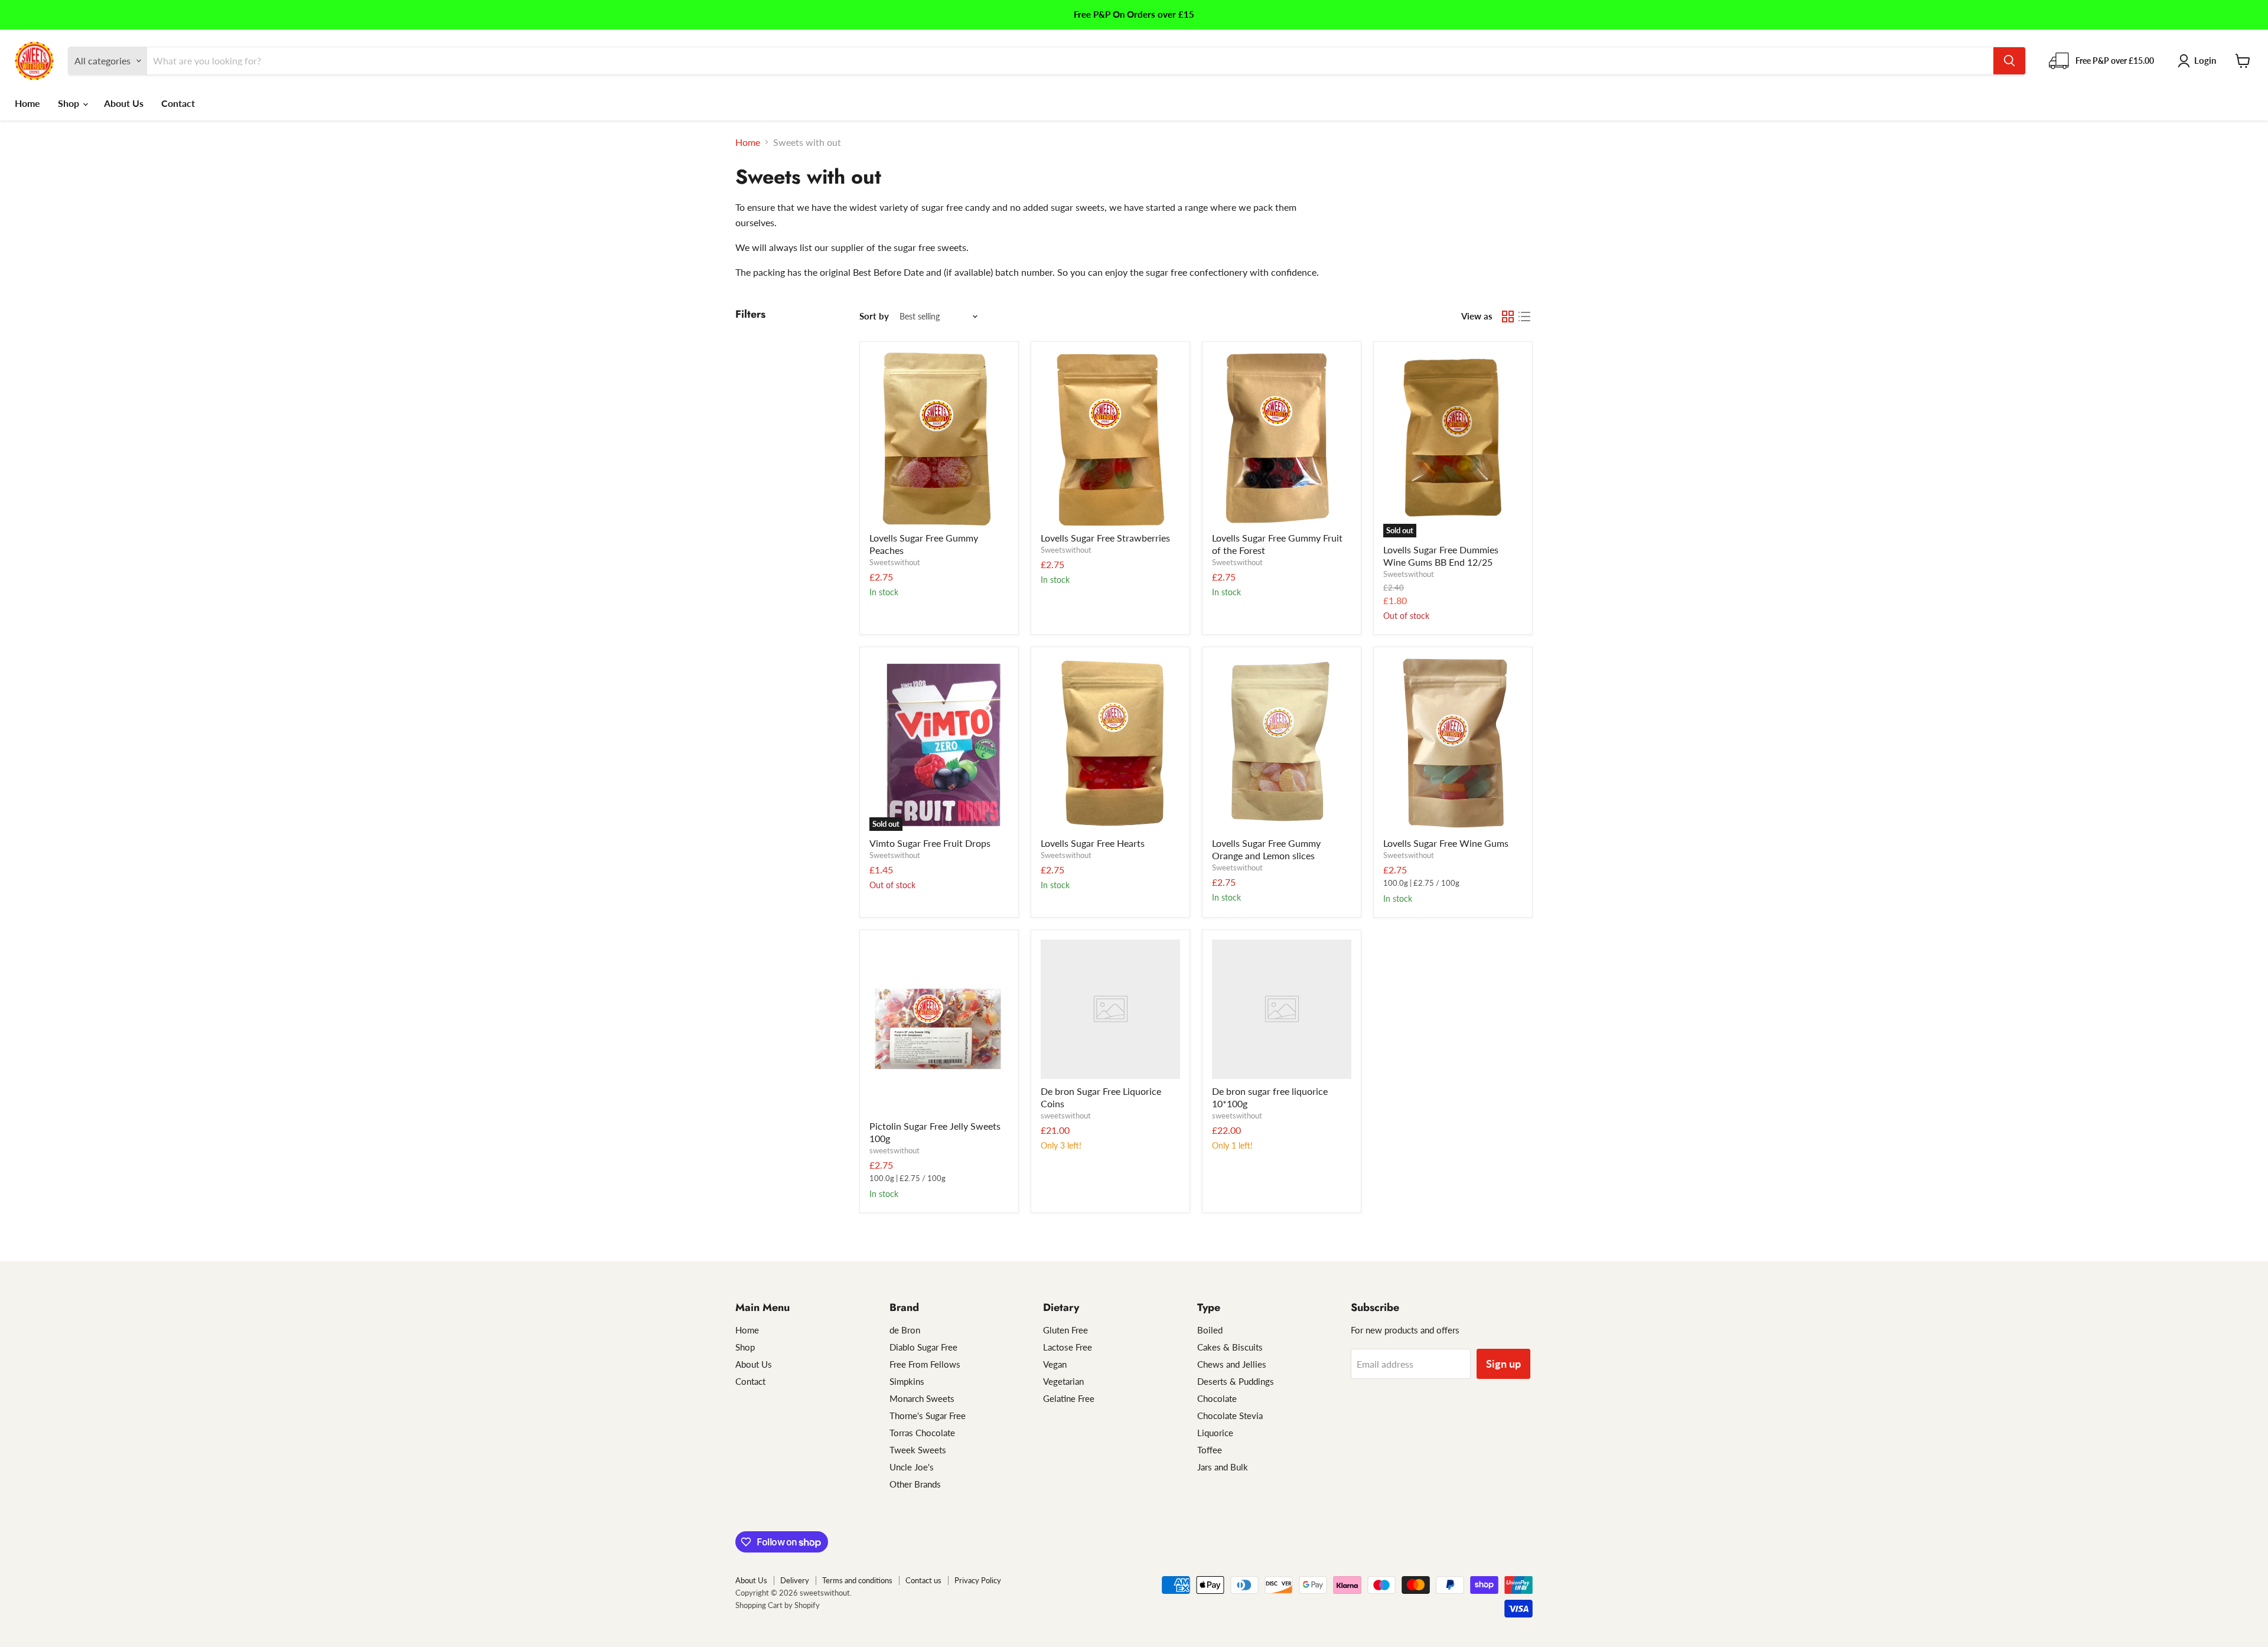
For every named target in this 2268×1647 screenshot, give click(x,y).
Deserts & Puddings (1236, 1381)
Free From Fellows (925, 1364)
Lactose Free (1068, 1347)
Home (27, 103)
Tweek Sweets (918, 1450)
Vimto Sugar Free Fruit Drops (930, 843)
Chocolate (1217, 1398)
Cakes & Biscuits (1230, 1347)
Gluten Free (1065, 1330)
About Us (124, 103)
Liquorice (1215, 1433)
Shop (70, 103)
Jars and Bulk (1223, 1467)
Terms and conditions (857, 1580)
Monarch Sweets (922, 1398)
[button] (2199, 61)
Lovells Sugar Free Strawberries (1105, 538)
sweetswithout (895, 1150)
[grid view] (1508, 317)
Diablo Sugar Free (923, 1347)
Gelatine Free (1069, 1398)
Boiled (1210, 1330)
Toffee (1210, 1450)
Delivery (795, 1580)
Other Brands (915, 1484)
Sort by (874, 316)
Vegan (1055, 1364)
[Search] (2009, 61)
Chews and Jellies (1232, 1364)
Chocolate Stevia (1230, 1416)
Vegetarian (1063, 1381)
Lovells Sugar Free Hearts (1093, 843)
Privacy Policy (978, 1580)
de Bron (905, 1330)
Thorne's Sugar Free (928, 1416)
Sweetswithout (895, 562)
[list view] (1524, 317)
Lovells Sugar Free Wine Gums (1446, 843)
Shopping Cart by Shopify (778, 1605)
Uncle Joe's (912, 1467)
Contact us (923, 1580)
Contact (178, 103)
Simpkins (907, 1381)
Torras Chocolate (922, 1433)
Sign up (1503, 1364)
